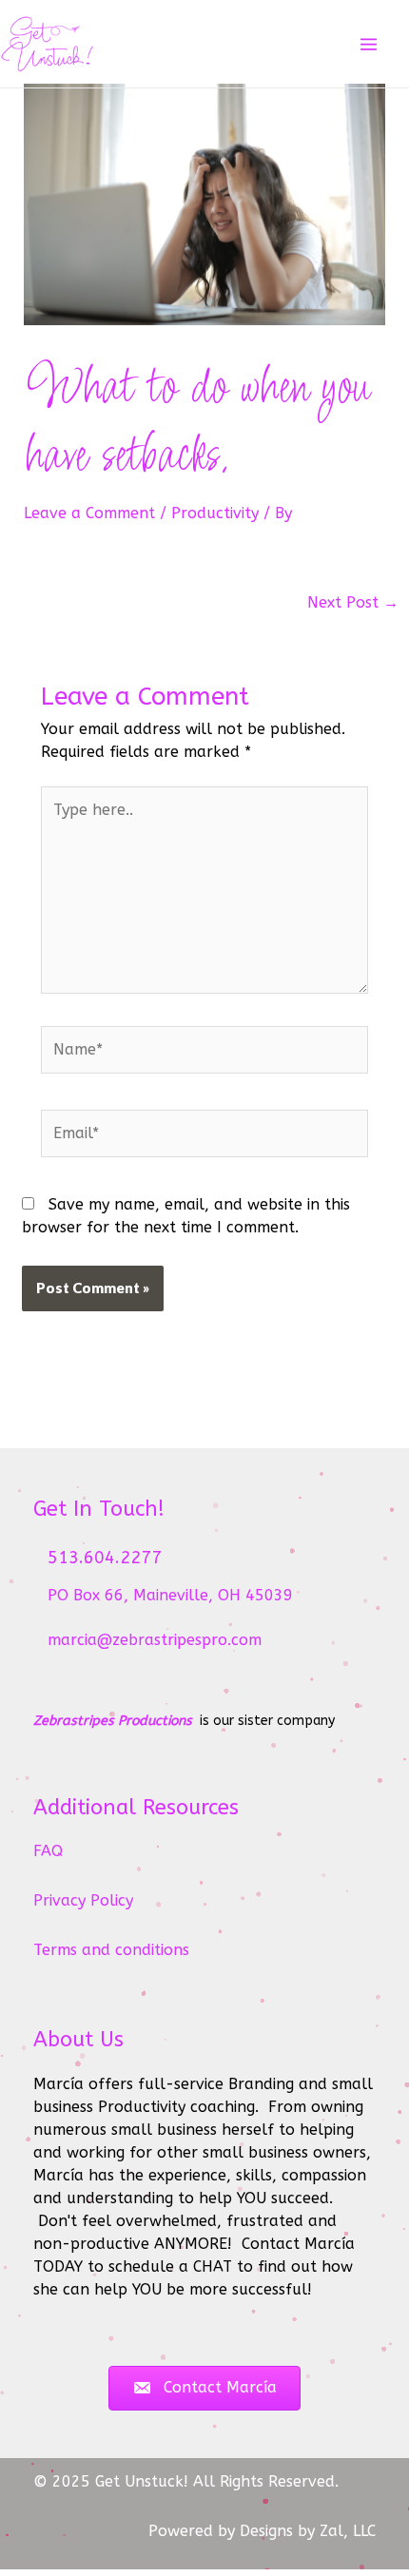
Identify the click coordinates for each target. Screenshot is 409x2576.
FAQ (48, 1851)
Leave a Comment (89, 513)
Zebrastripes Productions (113, 1721)
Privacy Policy (83, 1900)
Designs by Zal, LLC (308, 2531)
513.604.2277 (105, 1558)
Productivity (215, 513)
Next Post (353, 602)
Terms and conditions (111, 1950)
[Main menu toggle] (369, 44)
